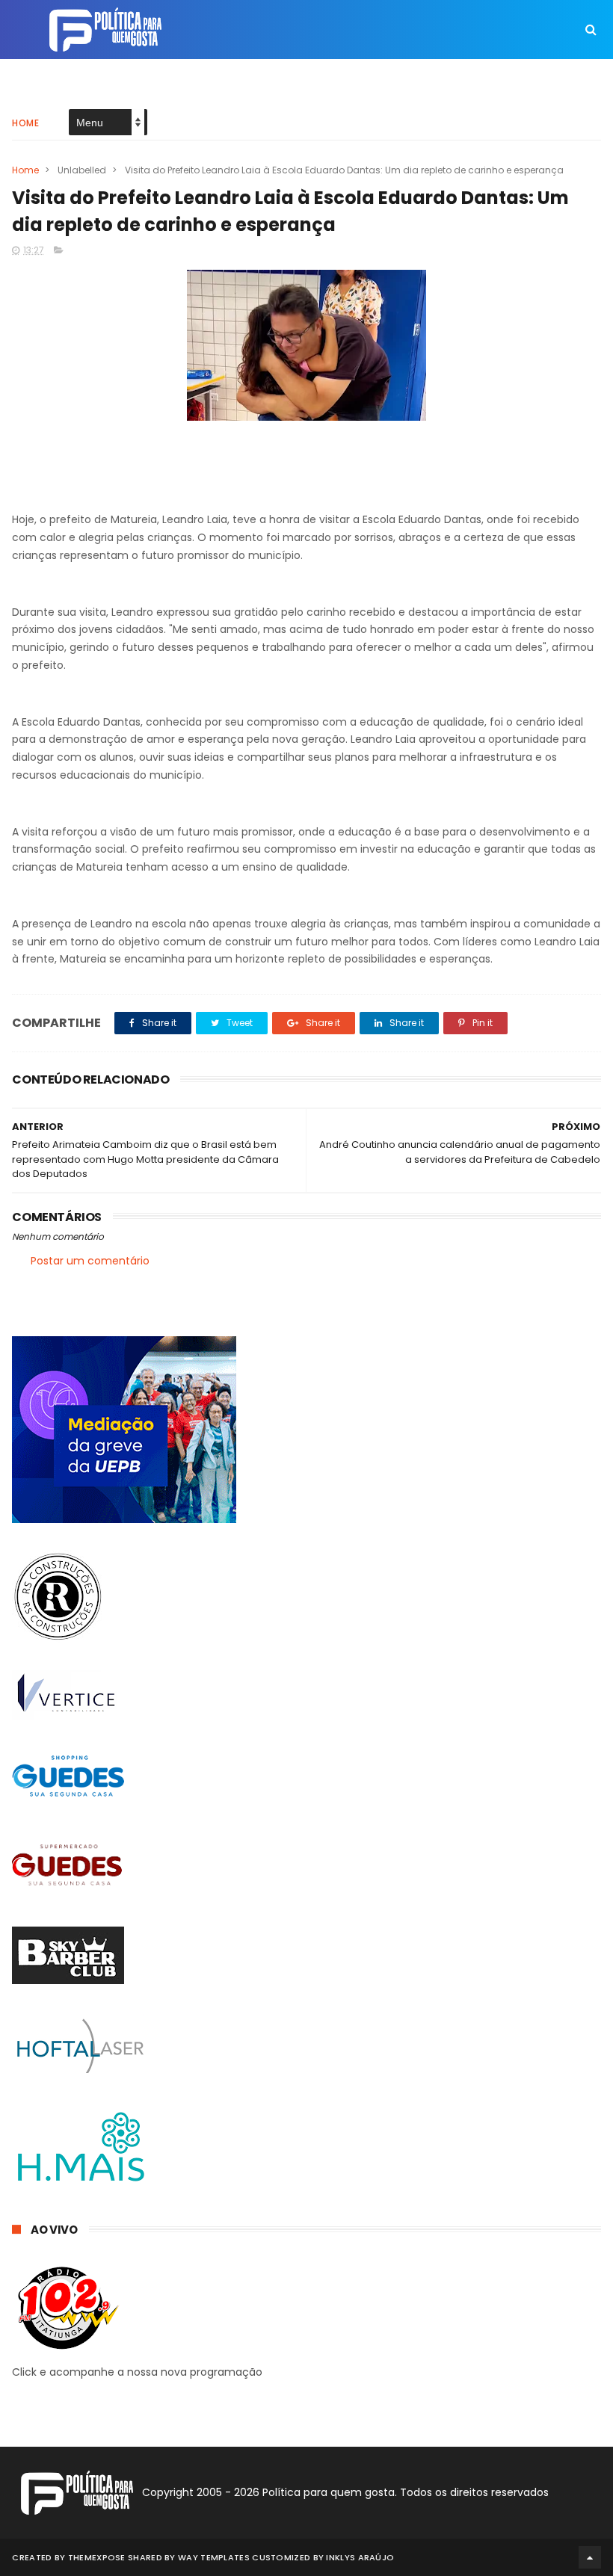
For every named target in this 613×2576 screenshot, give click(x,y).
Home (25, 123)
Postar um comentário (90, 1261)
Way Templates (214, 2557)
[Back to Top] (590, 2557)
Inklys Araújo (360, 2557)
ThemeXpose (97, 2557)
